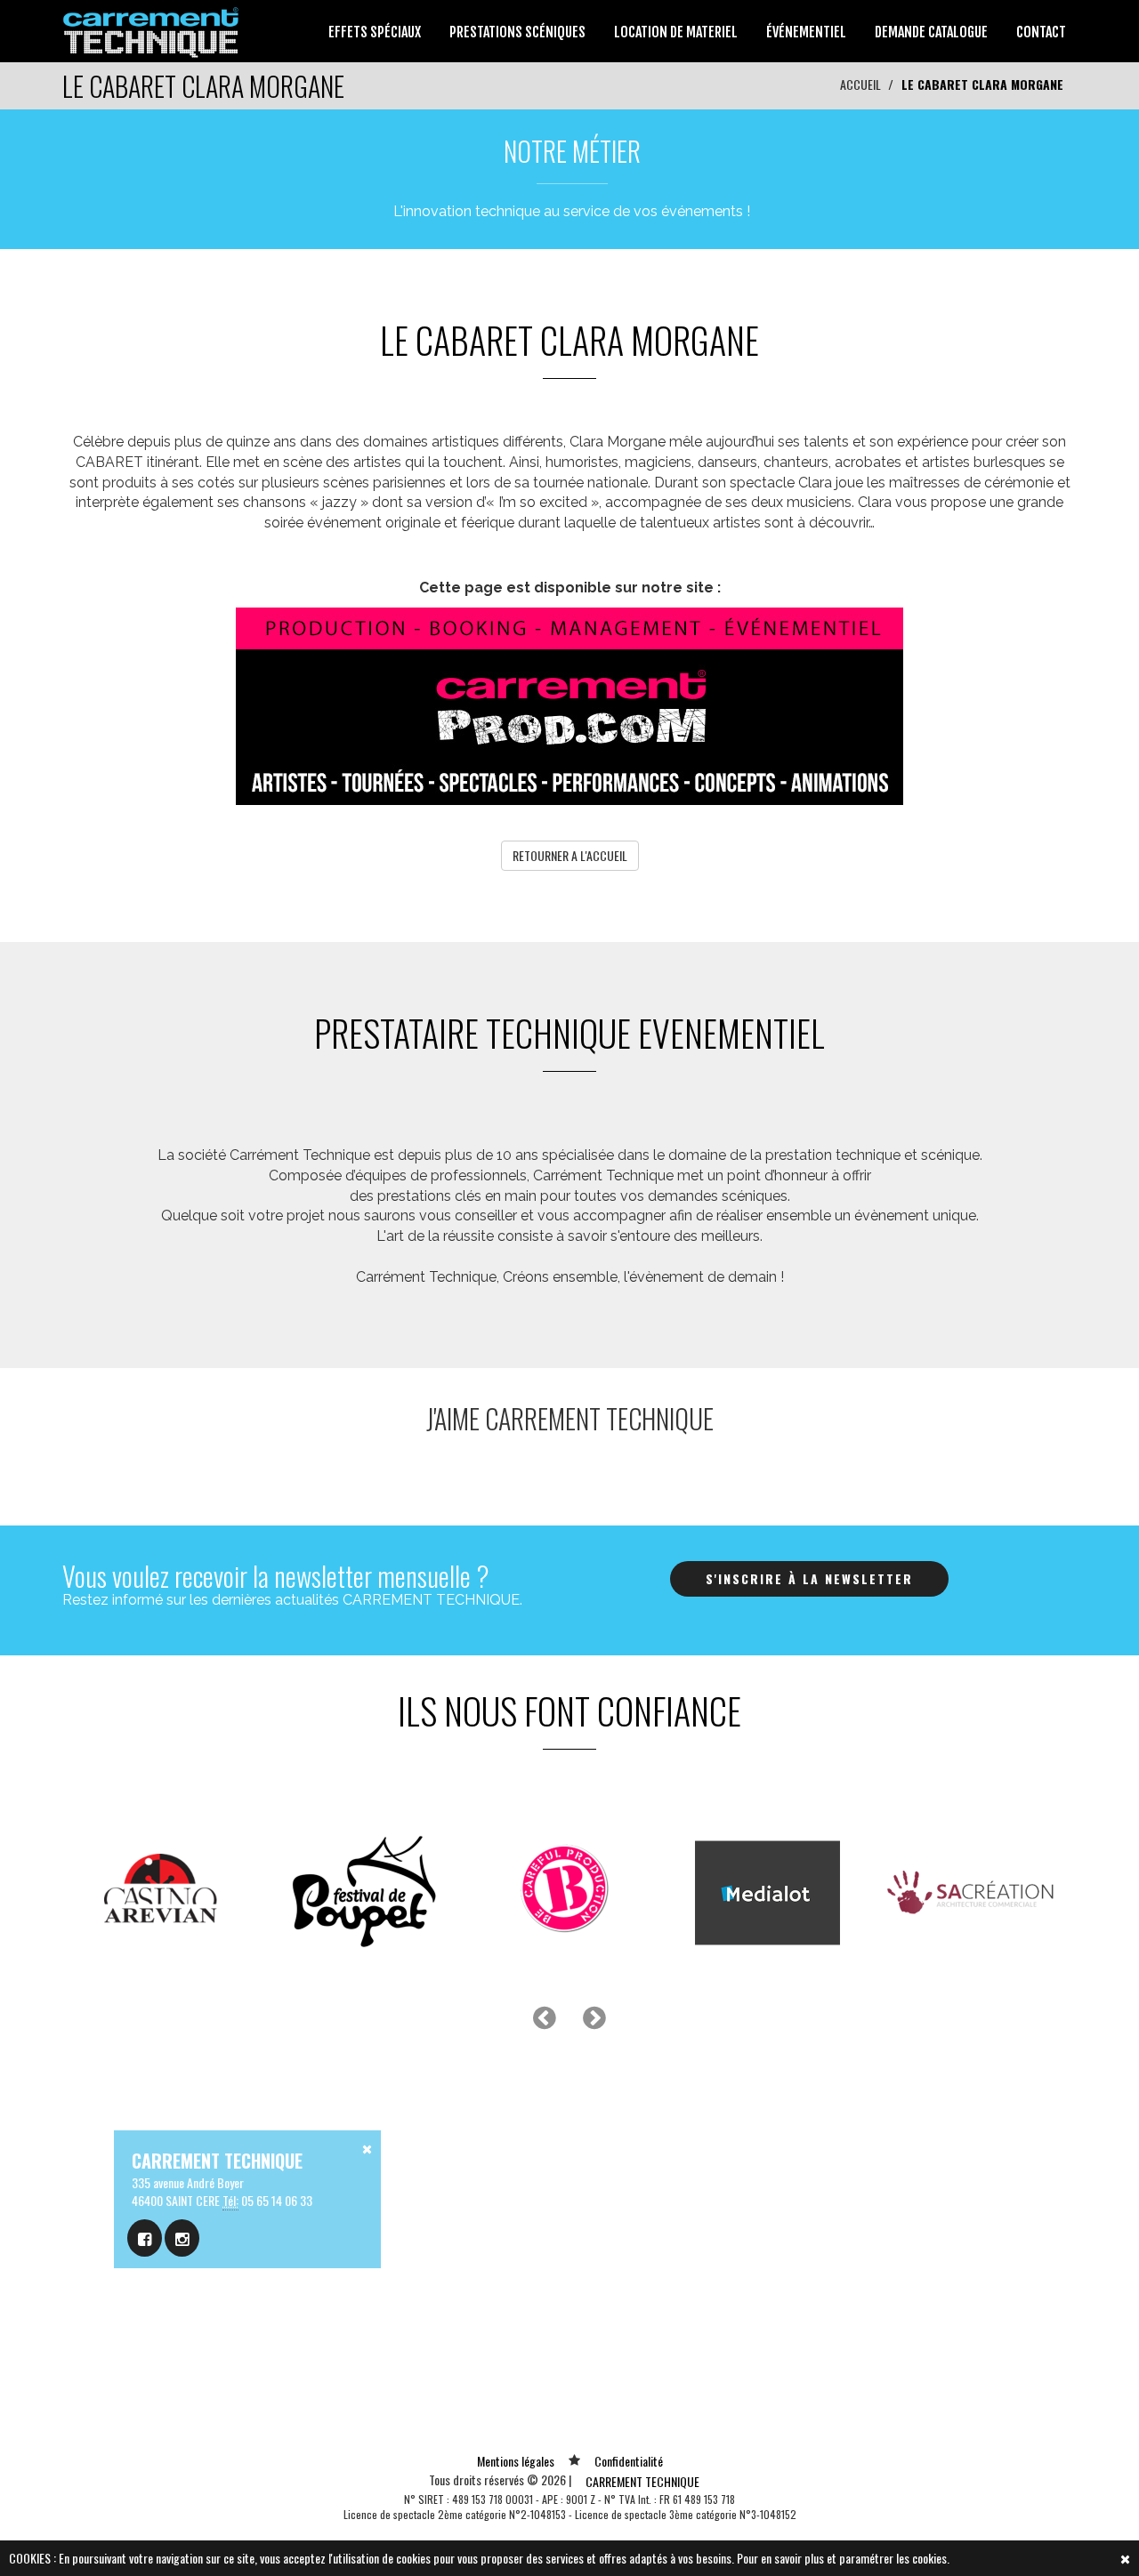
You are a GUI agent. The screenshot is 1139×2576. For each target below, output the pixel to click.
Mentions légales (516, 2461)
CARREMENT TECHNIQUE (642, 2481)
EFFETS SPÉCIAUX (375, 32)
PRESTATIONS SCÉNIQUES (517, 32)
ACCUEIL (860, 84)
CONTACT (1041, 32)
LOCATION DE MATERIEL (676, 32)
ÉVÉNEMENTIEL (806, 32)
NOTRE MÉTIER (572, 151)
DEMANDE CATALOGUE (931, 32)
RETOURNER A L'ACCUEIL (570, 855)
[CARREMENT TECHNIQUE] (152, 29)
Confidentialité (629, 2461)
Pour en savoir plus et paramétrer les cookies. (843, 2558)
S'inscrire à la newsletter (809, 1578)
